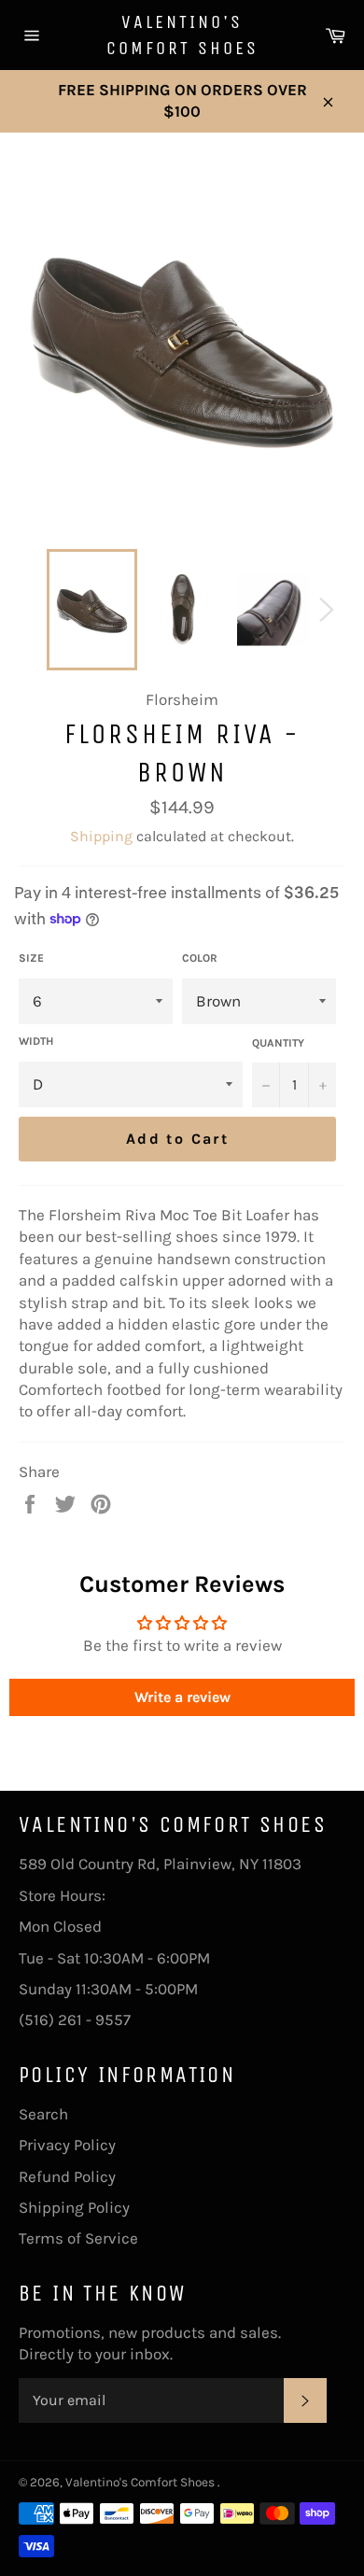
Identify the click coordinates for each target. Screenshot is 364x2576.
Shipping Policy (74, 2207)
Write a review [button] (182, 1697)
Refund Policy (67, 2176)
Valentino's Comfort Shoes (182, 35)
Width (36, 1041)
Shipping (101, 836)
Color (200, 958)
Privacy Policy (67, 2145)
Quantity (278, 1043)
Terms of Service (78, 2238)
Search (43, 2114)
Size (31, 958)
